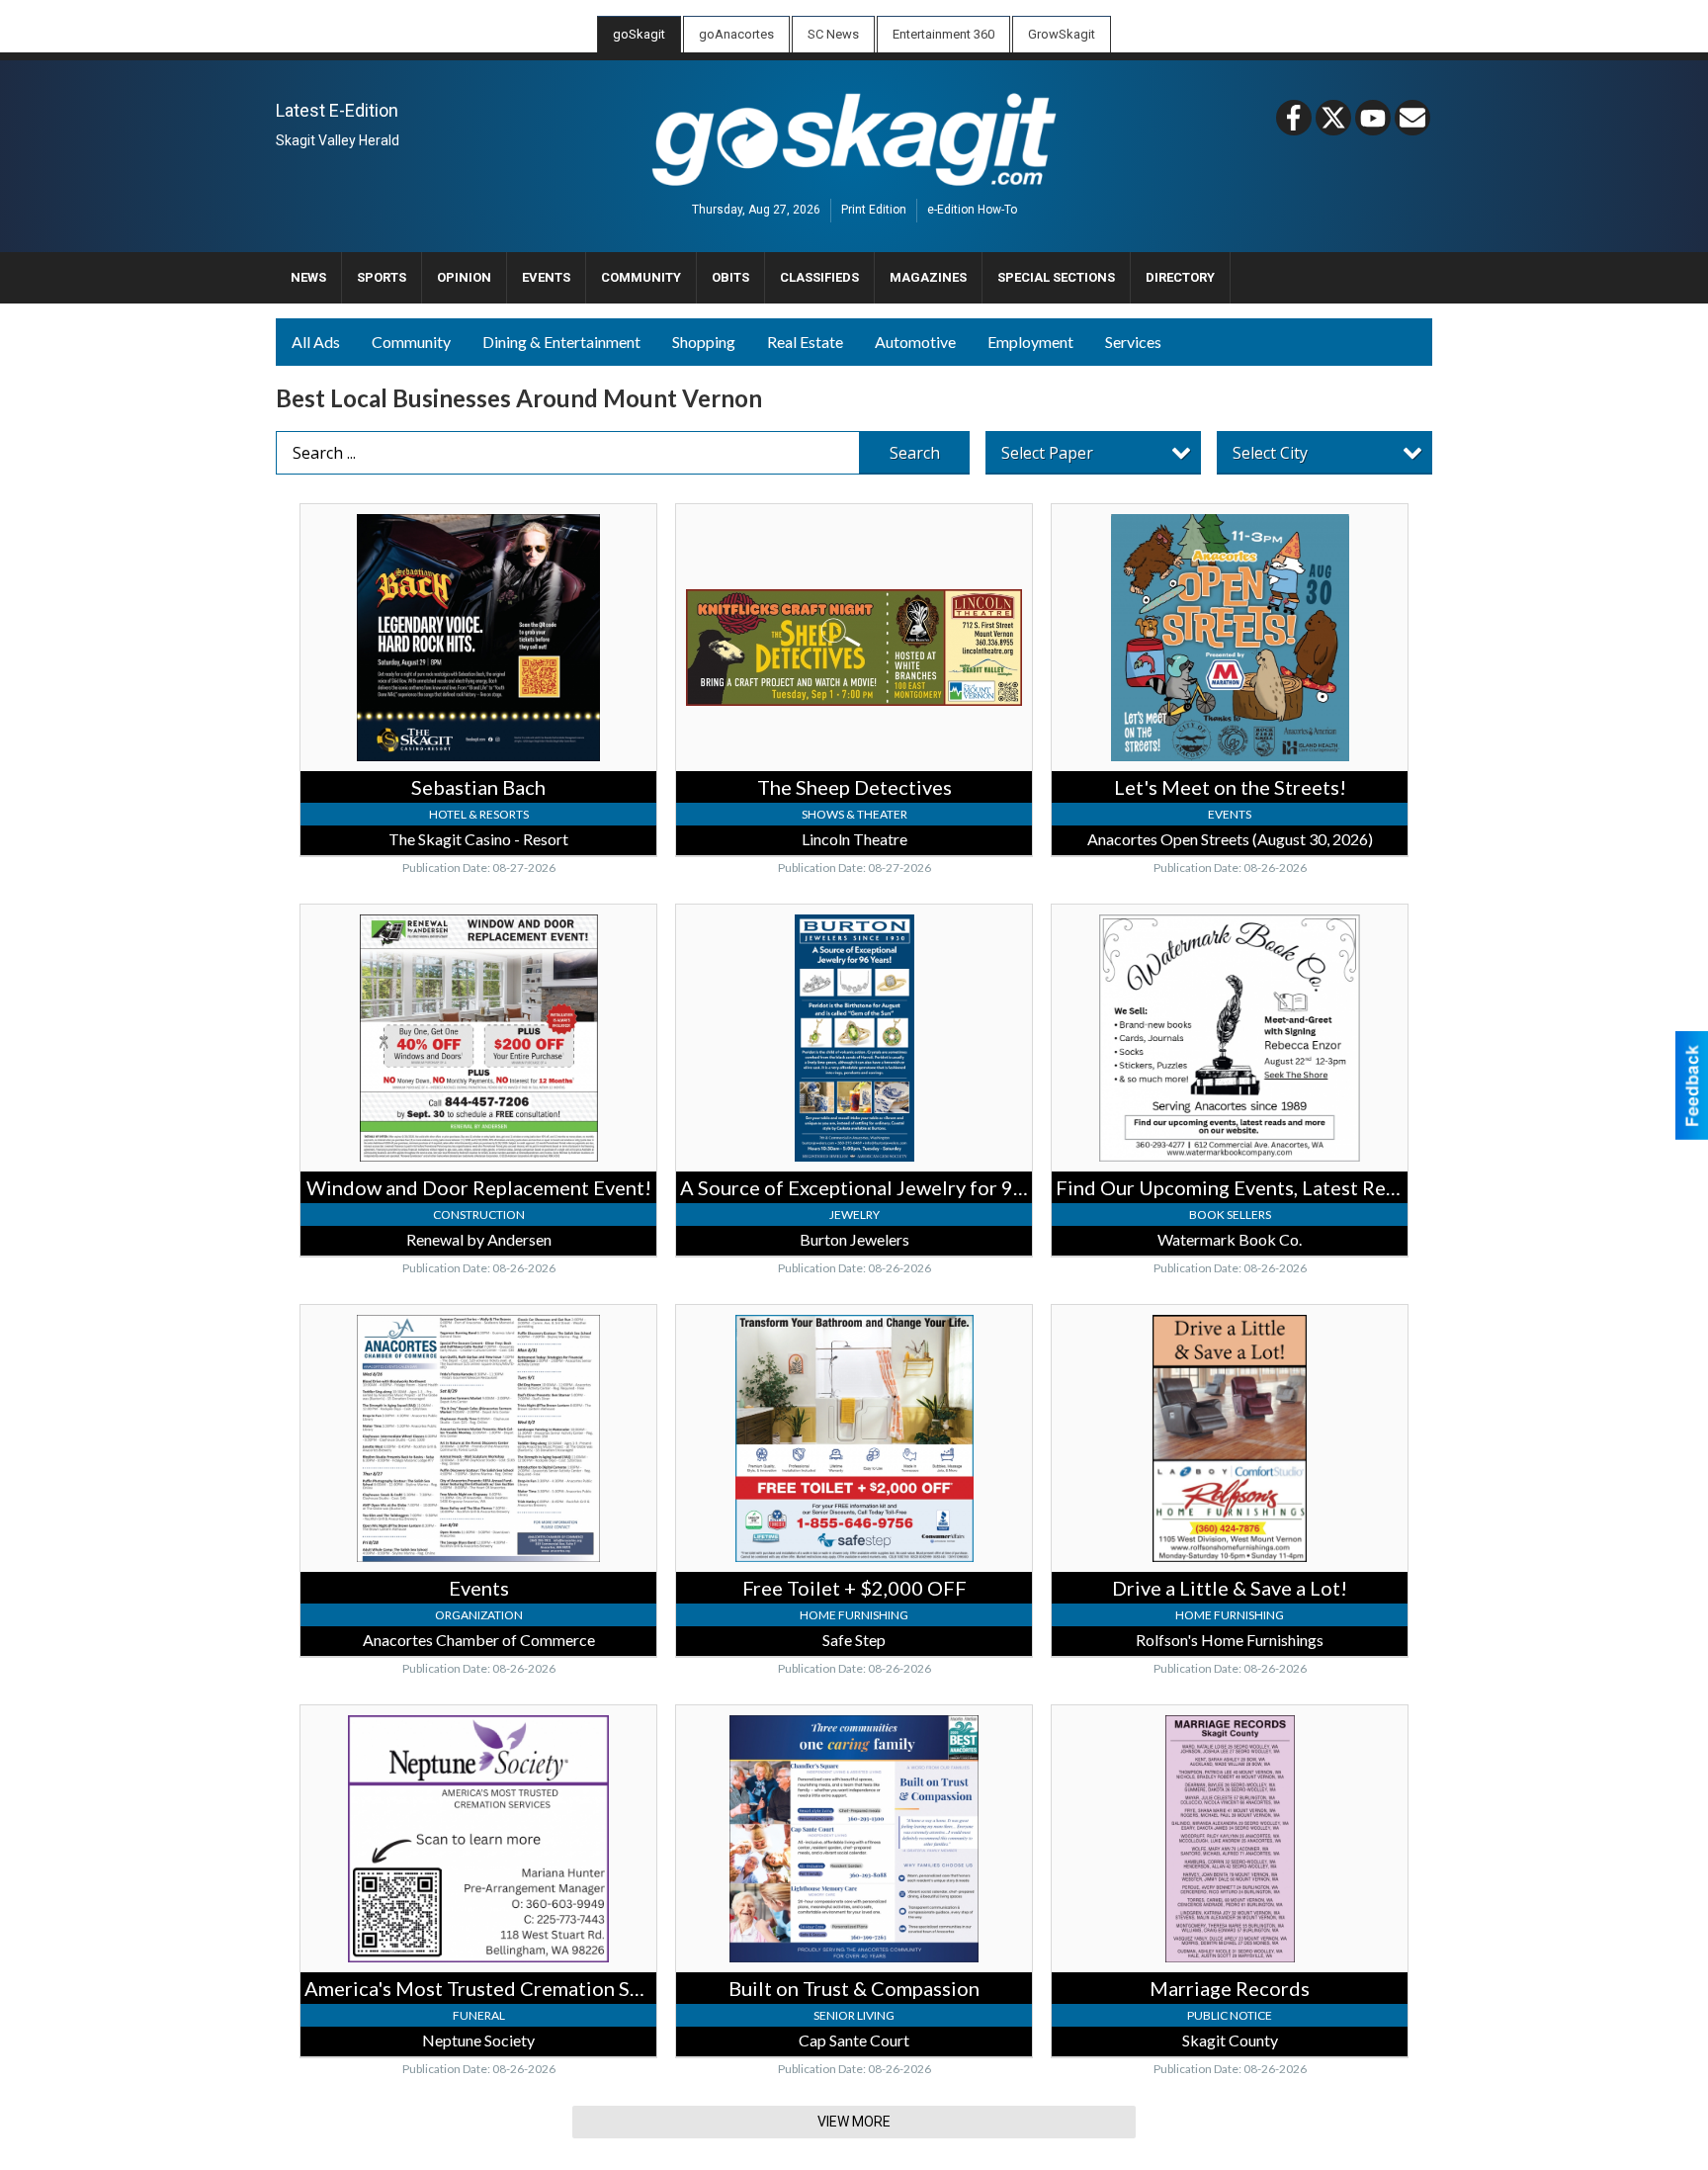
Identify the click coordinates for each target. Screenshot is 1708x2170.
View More (854, 2122)
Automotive (915, 342)
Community (411, 342)
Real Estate (805, 342)
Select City (1270, 453)
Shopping (704, 342)
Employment (1030, 342)
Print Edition (874, 211)
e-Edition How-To (972, 211)
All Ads (316, 342)
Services (1133, 342)
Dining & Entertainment (561, 342)
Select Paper (1047, 453)
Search (915, 453)
